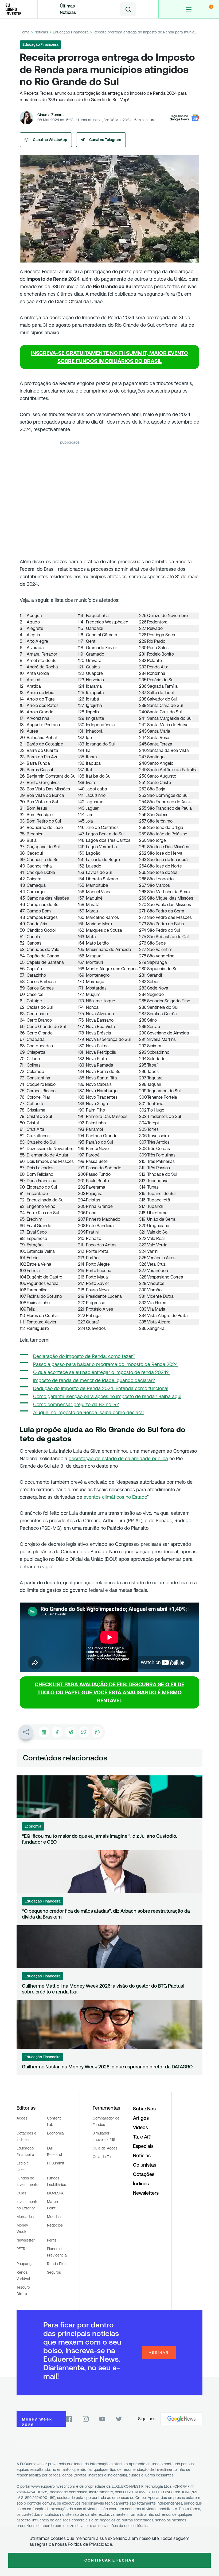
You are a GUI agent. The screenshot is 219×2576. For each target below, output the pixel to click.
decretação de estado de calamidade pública (118, 1458)
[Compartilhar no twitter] (84, 1732)
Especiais (143, 2146)
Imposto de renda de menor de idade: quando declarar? (94, 1380)
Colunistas (145, 2165)
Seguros (54, 2272)
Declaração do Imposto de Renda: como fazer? (84, 1356)
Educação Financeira (71, 32)
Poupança (25, 2264)
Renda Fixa (56, 2264)
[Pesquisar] (128, 9)
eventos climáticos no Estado (115, 1497)
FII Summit (56, 2163)
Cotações (144, 2174)
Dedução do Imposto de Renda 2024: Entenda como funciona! (101, 1388)
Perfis (52, 2240)
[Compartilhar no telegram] (71, 1732)
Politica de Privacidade (90, 2544)
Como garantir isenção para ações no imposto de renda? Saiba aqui (107, 1396)
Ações (22, 2118)
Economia (55, 2133)
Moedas (54, 2217)
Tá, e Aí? (142, 2137)
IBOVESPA (55, 2193)
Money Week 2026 (37, 2422)
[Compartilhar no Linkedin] (44, 1732)
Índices (141, 2184)
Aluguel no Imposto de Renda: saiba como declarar (89, 1412)
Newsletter (26, 2240)
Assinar (159, 2353)
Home (25, 32)
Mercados (25, 2217)
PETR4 (22, 2249)
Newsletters (146, 2193)
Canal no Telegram (105, 140)
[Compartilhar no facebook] (57, 1732)
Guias (21, 2193)
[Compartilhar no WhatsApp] (97, 1732)
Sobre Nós (144, 2109)
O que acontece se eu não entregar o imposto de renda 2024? (101, 1372)
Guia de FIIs (102, 2157)
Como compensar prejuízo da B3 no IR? (76, 1404)
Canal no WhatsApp (50, 140)
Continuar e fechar (109, 2560)
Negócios (55, 2225)
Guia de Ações (105, 2148)
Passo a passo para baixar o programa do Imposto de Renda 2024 (105, 1364)
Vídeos (140, 2127)
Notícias (41, 32)
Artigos (141, 2118)
